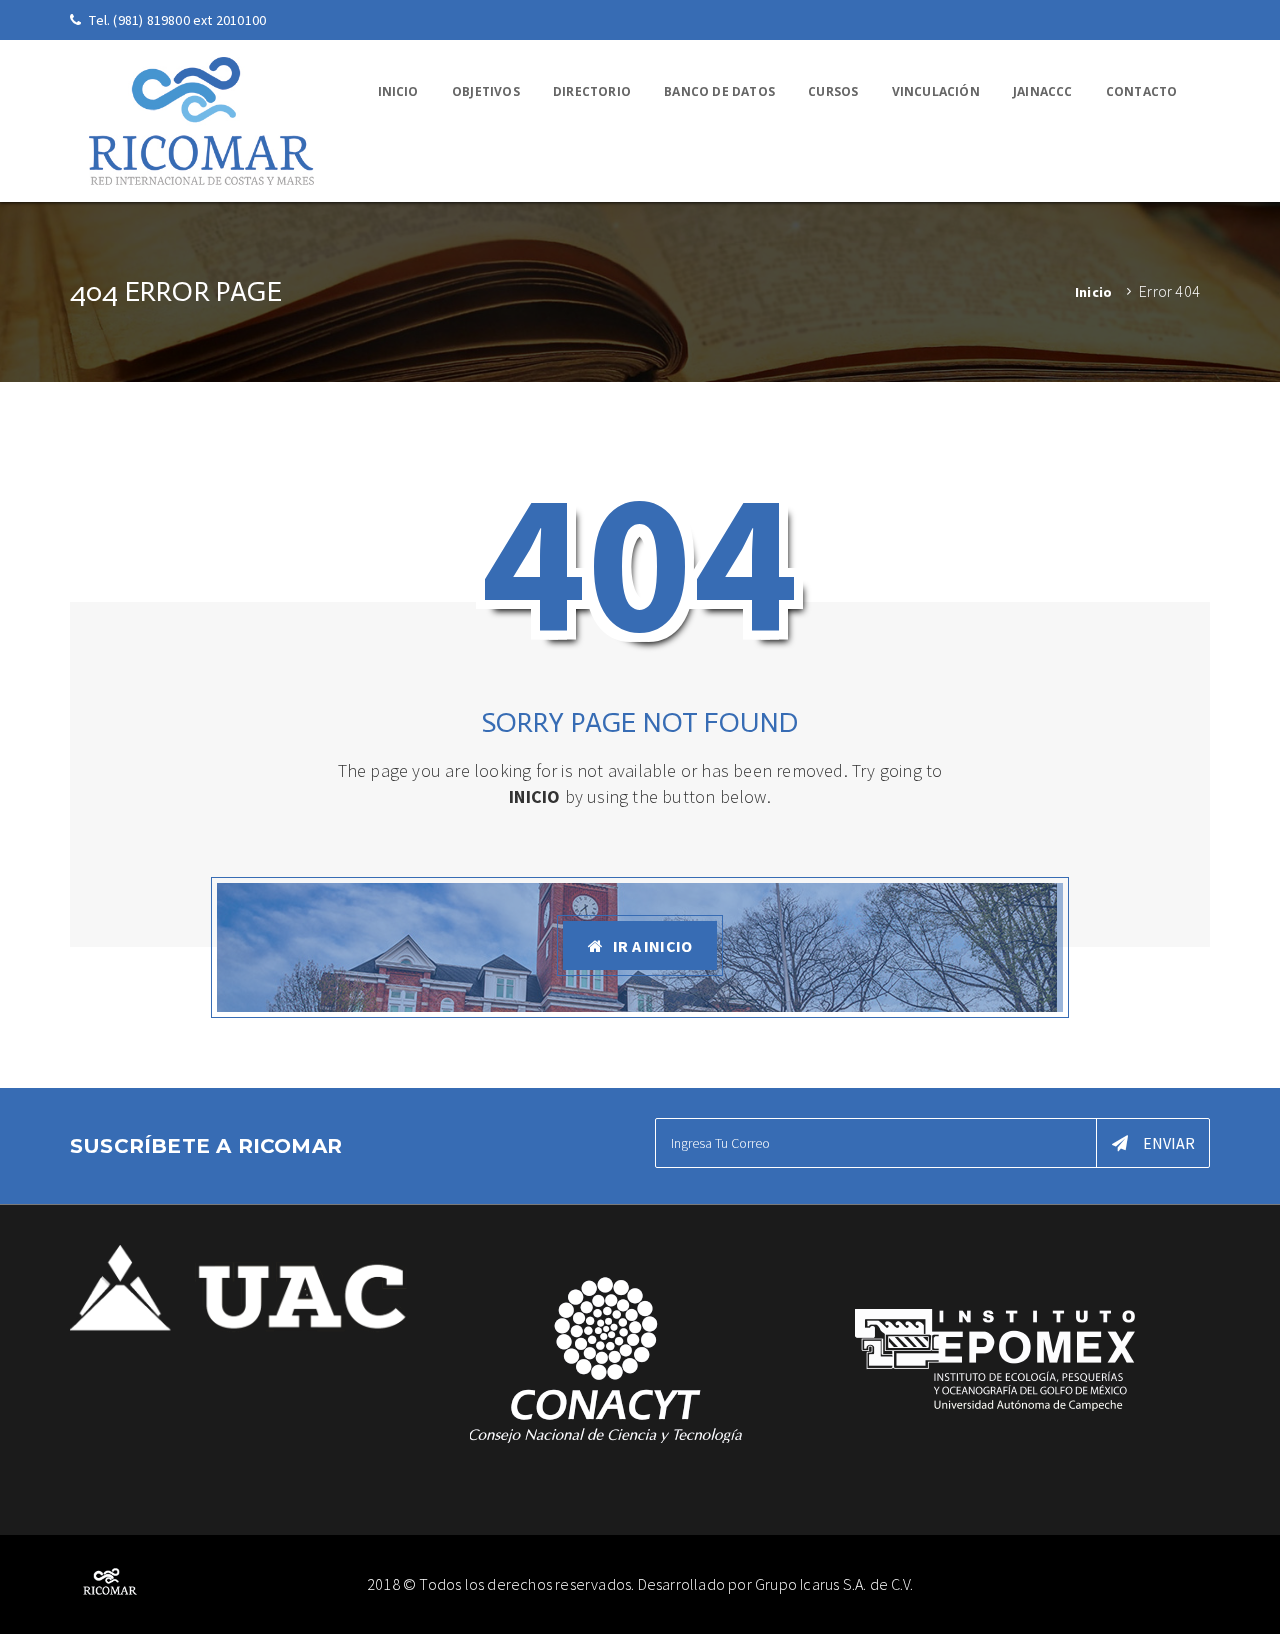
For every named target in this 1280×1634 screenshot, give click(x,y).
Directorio (592, 91)
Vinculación (936, 91)
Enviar (1169, 1143)
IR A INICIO (652, 946)
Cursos (833, 91)
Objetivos (486, 91)
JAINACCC (1043, 91)
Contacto (1142, 91)
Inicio (398, 91)
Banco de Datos (719, 91)
